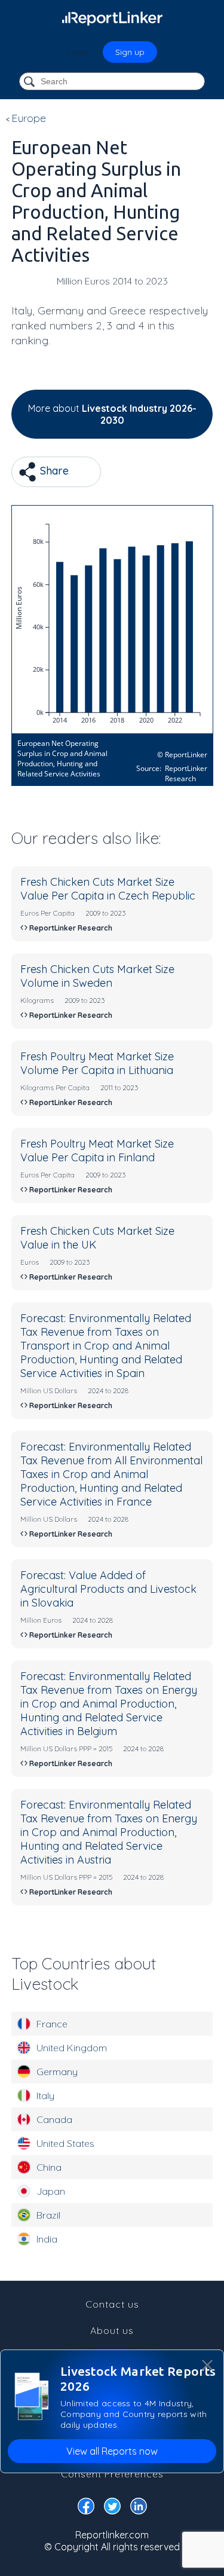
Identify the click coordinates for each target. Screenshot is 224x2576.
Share (53, 471)
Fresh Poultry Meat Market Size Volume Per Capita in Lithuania (97, 1063)
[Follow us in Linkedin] (139, 2508)
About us (112, 2330)
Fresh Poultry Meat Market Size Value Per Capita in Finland (97, 1151)
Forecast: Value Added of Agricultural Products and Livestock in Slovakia (108, 1589)
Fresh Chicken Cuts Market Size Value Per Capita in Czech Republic (108, 889)
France (52, 2024)
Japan (51, 2191)
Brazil (48, 2215)
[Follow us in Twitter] (112, 2508)
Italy (45, 2095)
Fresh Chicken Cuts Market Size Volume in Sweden (97, 976)
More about (112, 414)
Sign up (130, 52)
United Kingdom (72, 2048)
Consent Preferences (112, 2474)
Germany (57, 2072)
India (47, 2239)
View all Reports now (112, 2451)
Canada (54, 2119)
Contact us (112, 2304)
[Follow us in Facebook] (86, 2508)
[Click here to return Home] (112, 18)
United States (65, 2143)
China (49, 2167)
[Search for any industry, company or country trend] (30, 82)
